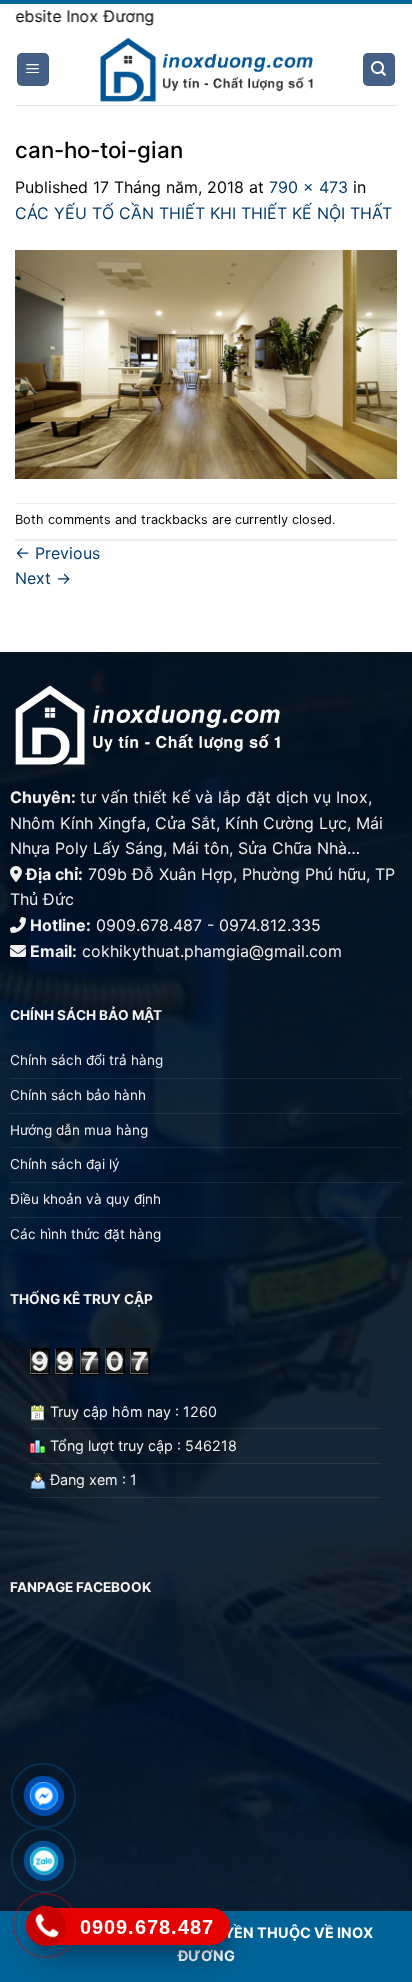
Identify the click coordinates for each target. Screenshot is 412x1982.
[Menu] (33, 69)
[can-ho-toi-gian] (206, 363)
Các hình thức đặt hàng (85, 1234)
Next (43, 578)
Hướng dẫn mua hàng (79, 1130)
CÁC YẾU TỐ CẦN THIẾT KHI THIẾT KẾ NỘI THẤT (203, 213)
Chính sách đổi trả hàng (86, 1060)
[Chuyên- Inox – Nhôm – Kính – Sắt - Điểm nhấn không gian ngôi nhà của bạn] (206, 70)
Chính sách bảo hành (78, 1095)
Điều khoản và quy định (87, 1199)
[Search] (379, 69)
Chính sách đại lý (65, 1164)
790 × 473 (308, 187)
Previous (57, 553)
